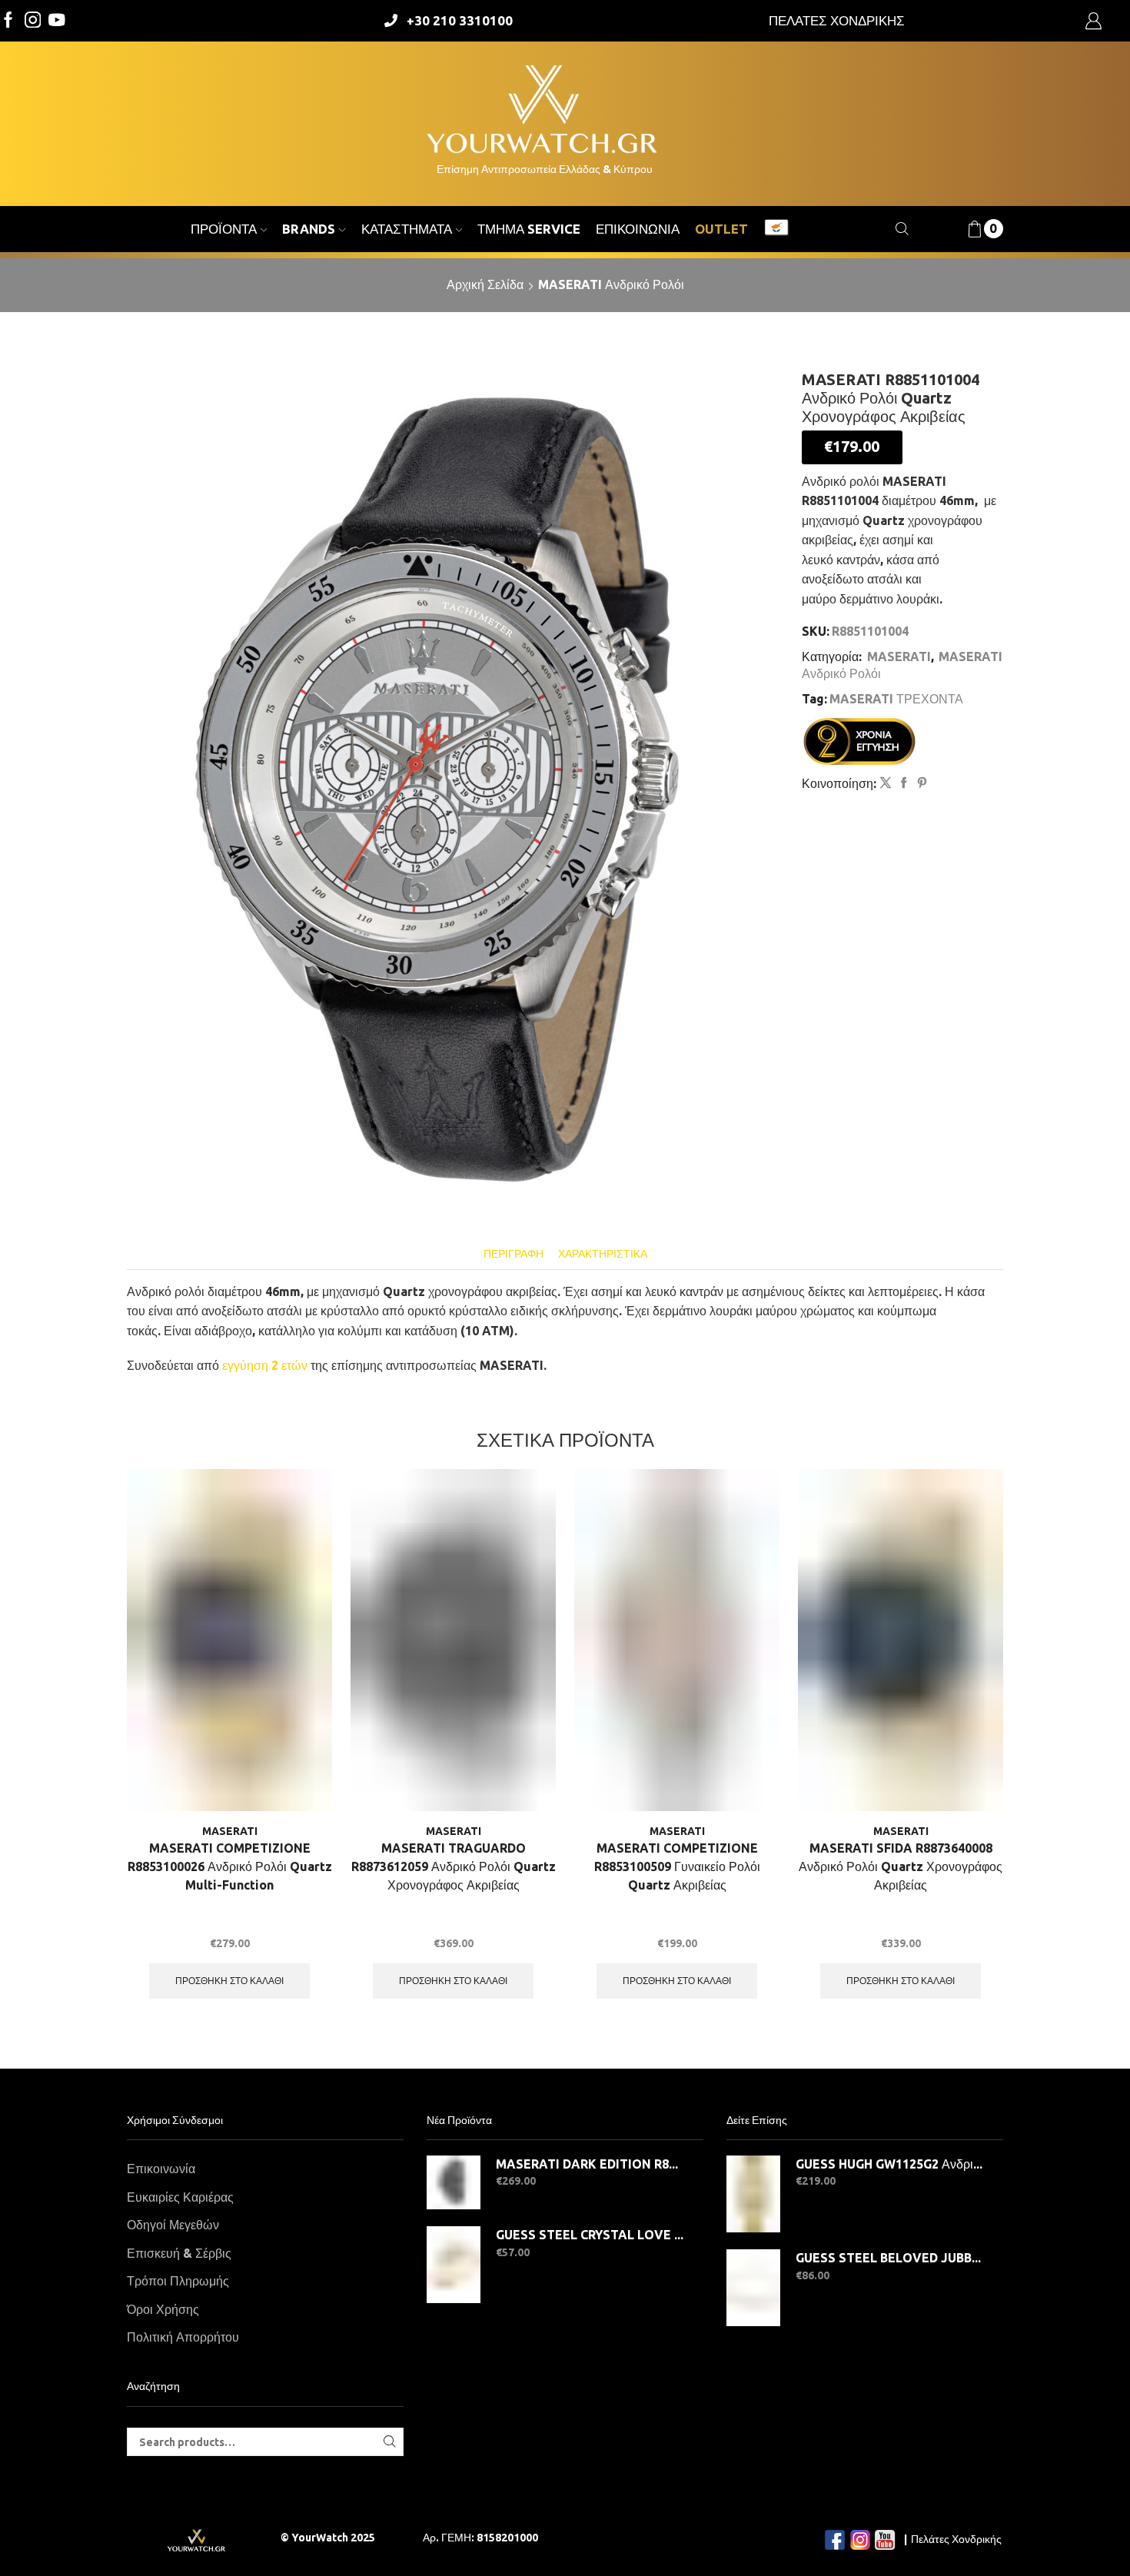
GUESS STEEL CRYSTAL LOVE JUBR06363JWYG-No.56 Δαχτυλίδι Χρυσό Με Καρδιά (590, 2235)
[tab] (513, 1254)
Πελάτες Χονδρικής (956, 2539)
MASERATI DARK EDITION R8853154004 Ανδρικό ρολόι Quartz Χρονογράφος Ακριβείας (590, 2164)
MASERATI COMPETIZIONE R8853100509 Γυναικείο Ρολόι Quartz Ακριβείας (677, 1866)
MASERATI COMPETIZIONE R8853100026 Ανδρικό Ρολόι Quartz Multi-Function (230, 1866)
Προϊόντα (224, 229)
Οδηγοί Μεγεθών (173, 2225)
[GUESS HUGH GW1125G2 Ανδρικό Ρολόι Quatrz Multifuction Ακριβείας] (753, 2194)
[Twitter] (57, 21)
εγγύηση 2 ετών (265, 1365)
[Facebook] (8, 21)
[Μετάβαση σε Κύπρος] (776, 229)
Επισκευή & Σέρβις (179, 2253)
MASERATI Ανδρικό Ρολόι (611, 284)
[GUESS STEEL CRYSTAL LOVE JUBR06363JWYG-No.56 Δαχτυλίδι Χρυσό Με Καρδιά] (454, 2265)
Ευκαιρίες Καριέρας (180, 2197)
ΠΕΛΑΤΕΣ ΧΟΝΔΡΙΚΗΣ (837, 20)
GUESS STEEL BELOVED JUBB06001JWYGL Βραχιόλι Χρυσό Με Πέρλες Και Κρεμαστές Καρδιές (890, 2258)
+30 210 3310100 (460, 20)
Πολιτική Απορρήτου (183, 2337)
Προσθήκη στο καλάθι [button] (229, 1981)
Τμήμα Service (529, 229)
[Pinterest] (920, 783)
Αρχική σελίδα (485, 284)
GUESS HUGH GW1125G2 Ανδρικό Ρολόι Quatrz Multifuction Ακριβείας (890, 2164)
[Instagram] (33, 21)
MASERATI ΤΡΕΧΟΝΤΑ (896, 699)
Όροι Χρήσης (163, 2309)
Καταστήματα (407, 229)
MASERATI (899, 656)
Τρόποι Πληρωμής (178, 2281)
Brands (309, 229)
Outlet (721, 229)
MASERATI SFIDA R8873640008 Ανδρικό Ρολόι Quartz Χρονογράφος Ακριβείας (901, 1866)
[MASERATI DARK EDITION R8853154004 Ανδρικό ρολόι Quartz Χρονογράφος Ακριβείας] (454, 2182)
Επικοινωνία (638, 229)
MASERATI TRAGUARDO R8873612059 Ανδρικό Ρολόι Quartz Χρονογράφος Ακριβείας (454, 1866)
